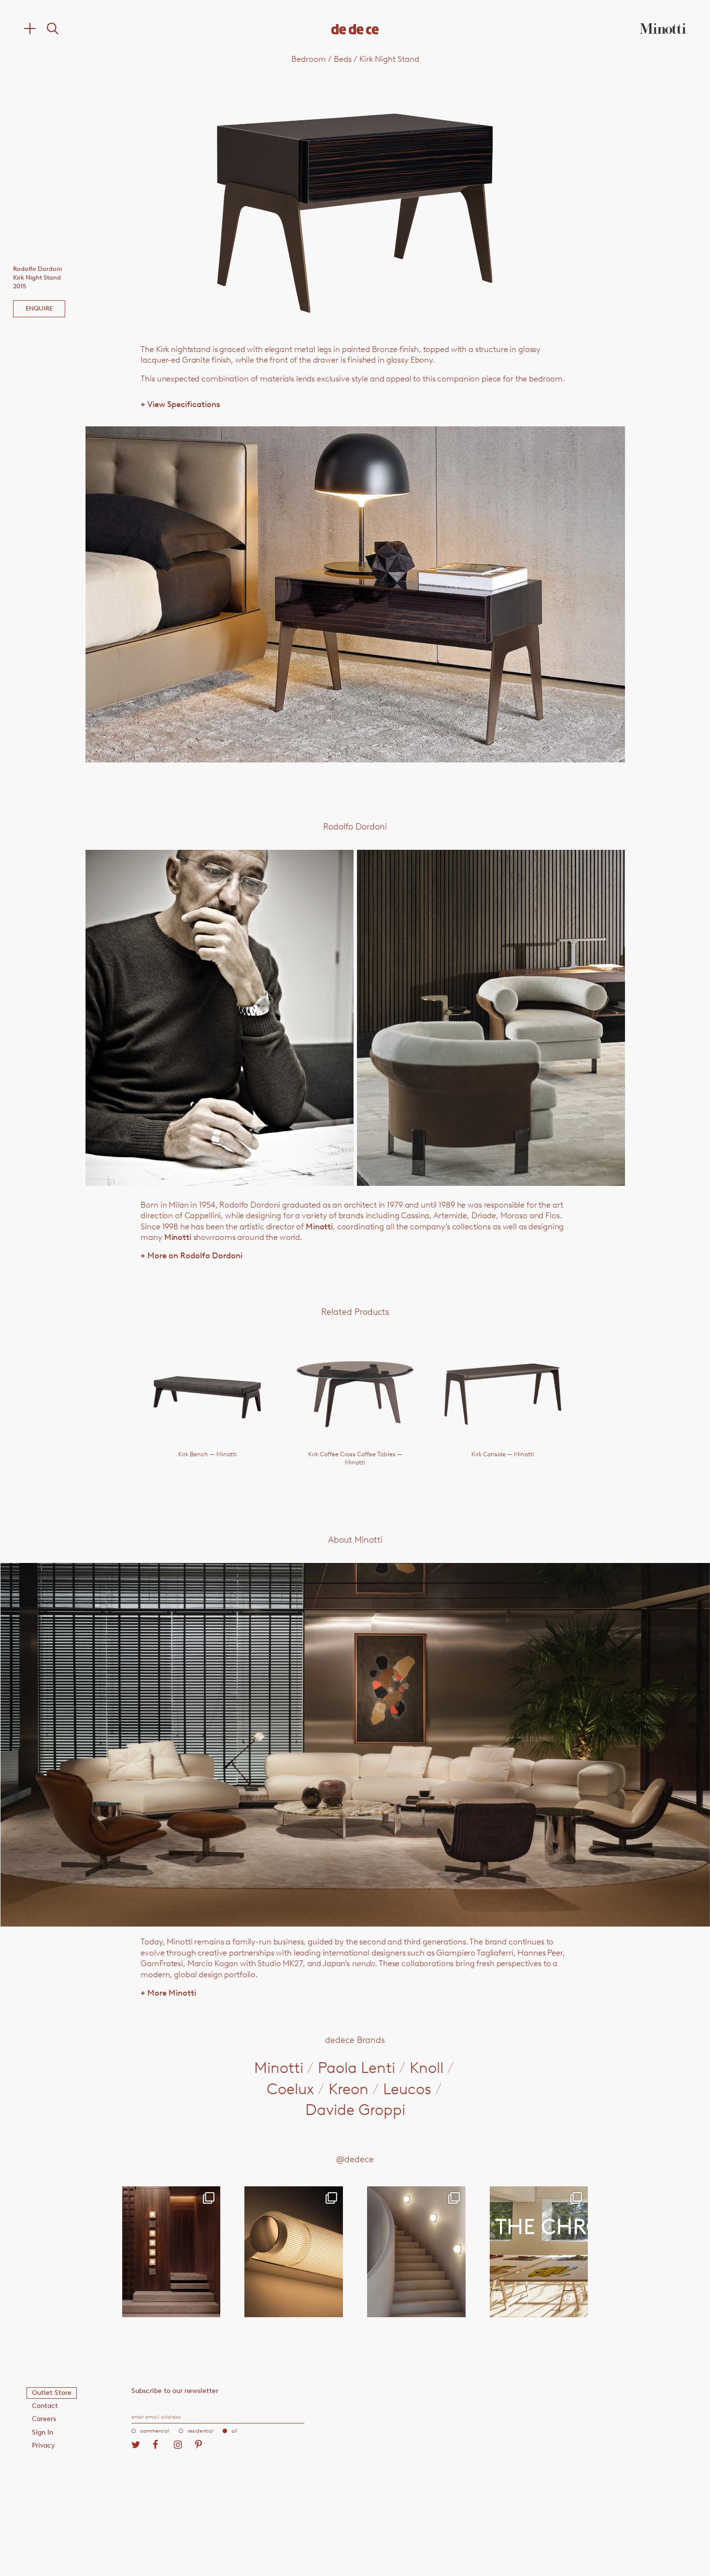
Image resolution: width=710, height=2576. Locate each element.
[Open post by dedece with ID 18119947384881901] (539, 2252)
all (234, 2431)
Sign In (43, 2432)
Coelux (290, 2089)
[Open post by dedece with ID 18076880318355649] (171, 2252)
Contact (45, 2406)
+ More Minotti (168, 1993)
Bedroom (309, 59)
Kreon (348, 2089)
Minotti (319, 1226)
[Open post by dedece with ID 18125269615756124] (416, 2252)
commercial (155, 2431)
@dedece (355, 2159)
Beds (343, 59)
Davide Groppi (355, 2110)
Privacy (43, 2445)
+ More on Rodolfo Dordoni (192, 1255)
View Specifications (180, 404)
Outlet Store (52, 2393)
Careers (44, 2419)
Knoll (426, 2068)
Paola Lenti (356, 2068)
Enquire (39, 308)
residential (200, 2431)
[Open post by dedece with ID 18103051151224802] (294, 2252)
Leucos (407, 2089)
